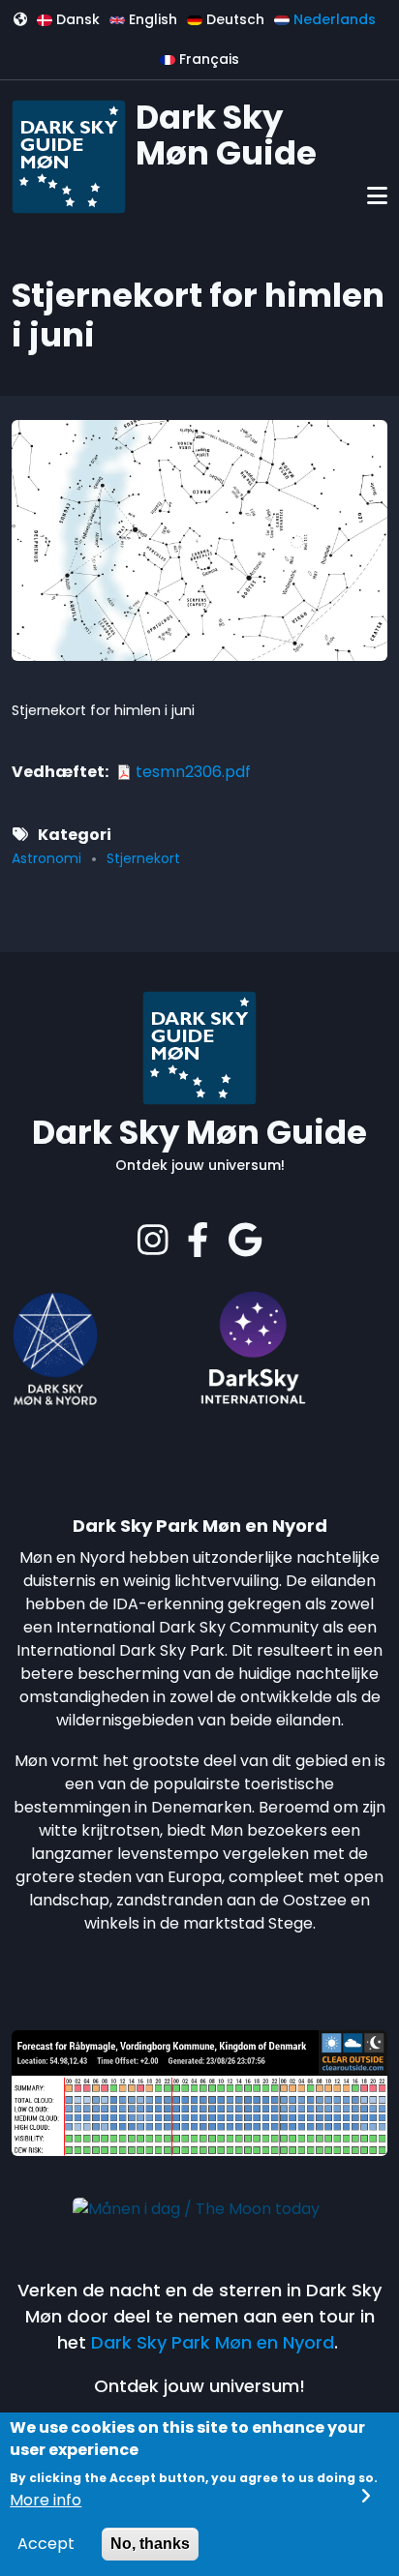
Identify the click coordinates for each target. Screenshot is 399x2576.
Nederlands (333, 19)
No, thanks (150, 2544)
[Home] (69, 155)
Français (207, 59)
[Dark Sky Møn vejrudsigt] (199, 2092)
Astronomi (46, 858)
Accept (46, 2544)
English (151, 19)
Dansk (76, 19)
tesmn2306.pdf (193, 772)
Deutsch (233, 19)
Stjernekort (143, 858)
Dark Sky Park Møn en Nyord (213, 2342)
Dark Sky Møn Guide (226, 135)
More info (46, 2500)
